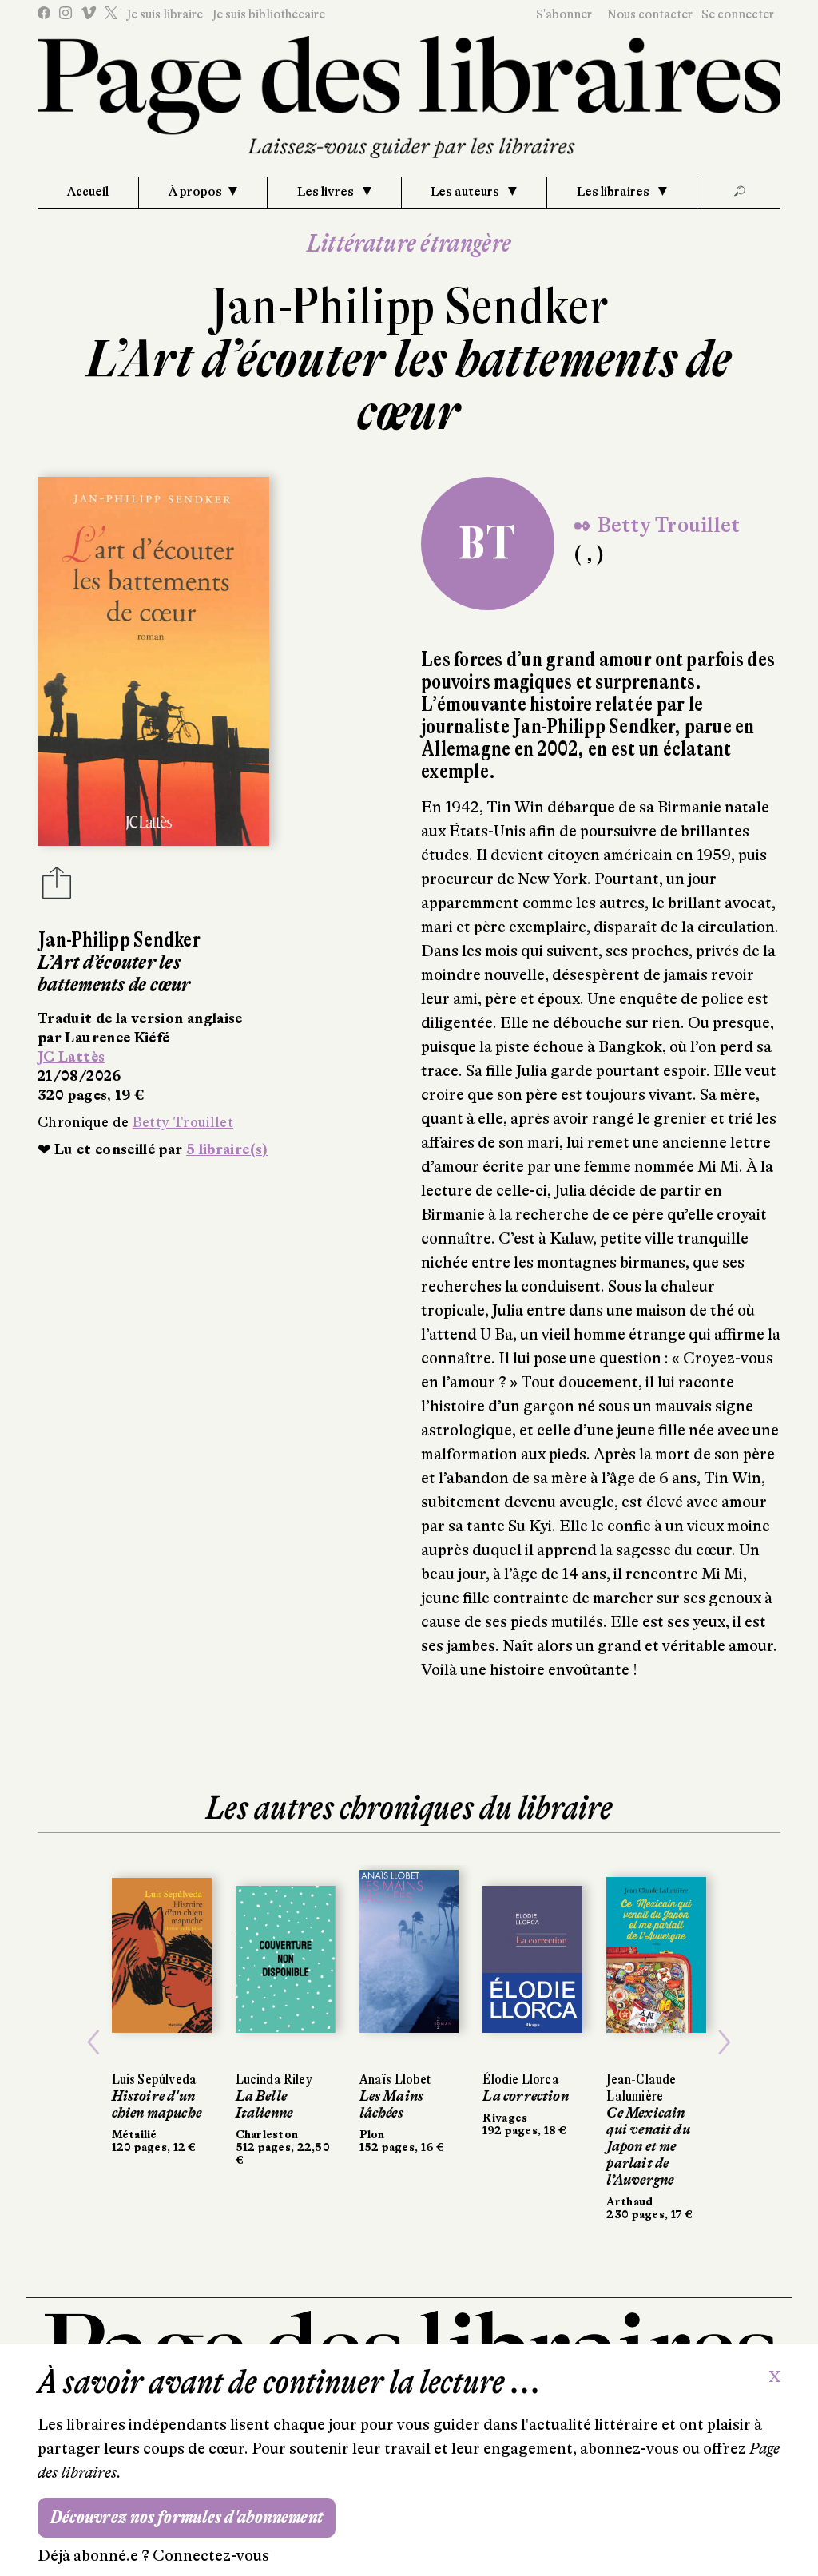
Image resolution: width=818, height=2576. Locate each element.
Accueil (88, 192)
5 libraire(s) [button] (227, 1149)
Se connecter (738, 14)
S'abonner (564, 14)
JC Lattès (71, 1057)
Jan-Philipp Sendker (409, 306)
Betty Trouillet (183, 1122)
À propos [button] (195, 192)
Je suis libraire (165, 14)
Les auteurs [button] (466, 192)
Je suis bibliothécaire (268, 14)
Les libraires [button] (614, 192)
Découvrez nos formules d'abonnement (187, 2517)
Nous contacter (650, 14)
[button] (93, 2043)
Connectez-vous (211, 2556)
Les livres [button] (327, 192)
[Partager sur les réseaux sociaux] (57, 887)
